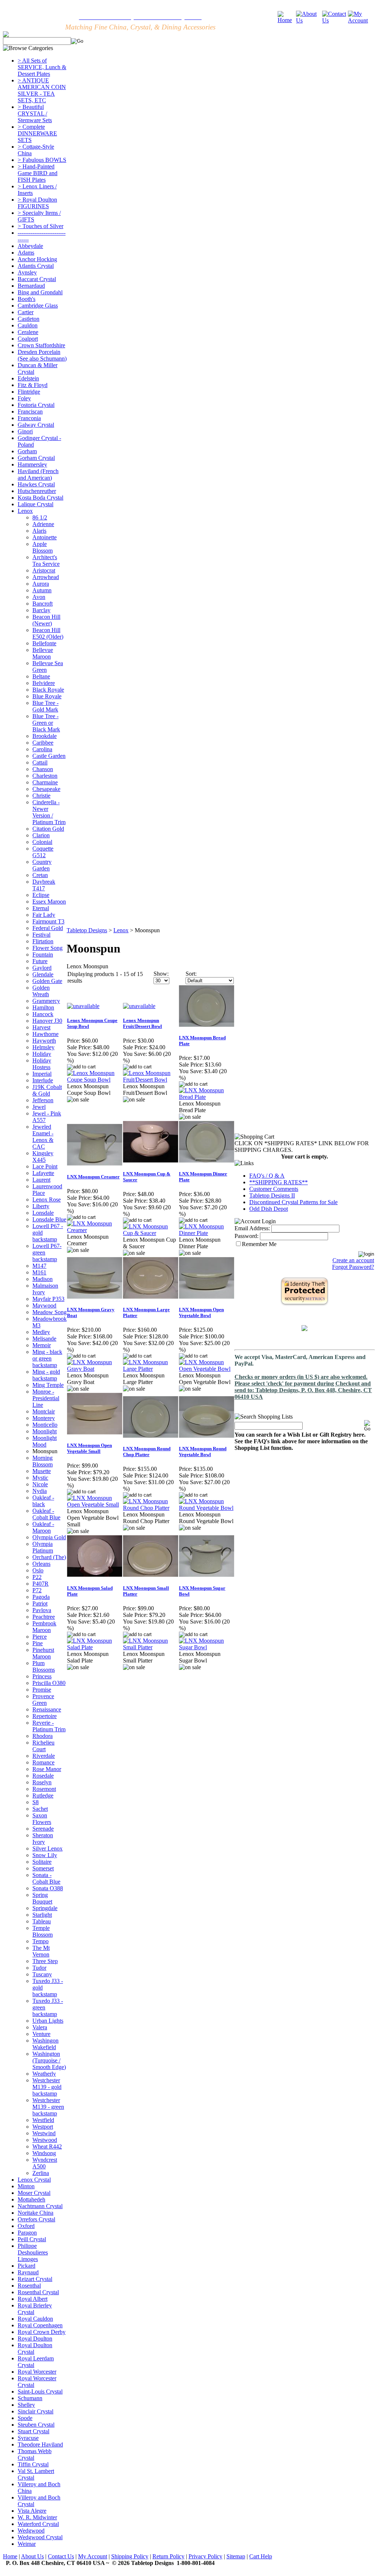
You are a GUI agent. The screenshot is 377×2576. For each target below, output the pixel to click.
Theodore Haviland (40, 2444)
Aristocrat (44, 570)
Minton (26, 2186)
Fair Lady (44, 915)
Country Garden (42, 865)
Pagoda (41, 1597)
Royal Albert (33, 2299)
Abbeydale (30, 246)
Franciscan (30, 411)
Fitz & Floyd (33, 385)
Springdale (45, 1908)
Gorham (27, 451)
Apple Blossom (43, 547)
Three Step (45, 1961)
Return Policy (168, 2556)
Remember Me (259, 1244)
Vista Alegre (32, 2511)
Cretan (40, 875)
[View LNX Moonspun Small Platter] (151, 1647)
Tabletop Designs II (272, 1195)
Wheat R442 (47, 2146)
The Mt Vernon (41, 1951)
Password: (246, 1236)
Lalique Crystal (36, 504)
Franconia (29, 418)
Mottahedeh (31, 2199)
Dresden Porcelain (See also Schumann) (42, 355)
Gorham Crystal (36, 458)
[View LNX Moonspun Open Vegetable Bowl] (207, 1369)
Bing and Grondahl (40, 292)
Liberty (41, 1206)
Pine (38, 1643)
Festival (41, 935)
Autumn (42, 590)
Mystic (40, 1478)
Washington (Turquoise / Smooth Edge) (49, 2060)
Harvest (41, 1027)
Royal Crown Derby (42, 2332)
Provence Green (43, 1699)
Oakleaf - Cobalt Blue (46, 1514)
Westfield (43, 2120)
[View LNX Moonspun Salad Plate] (95, 1647)
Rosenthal (29, 2286)
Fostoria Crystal (36, 405)
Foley (24, 398)
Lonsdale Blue (49, 1219)
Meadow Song (50, 1312)
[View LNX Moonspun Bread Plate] (207, 1097)
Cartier (26, 312)
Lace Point (45, 1166)
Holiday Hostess (42, 1064)
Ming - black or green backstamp (47, 1358)
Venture (41, 2034)
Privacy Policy (205, 2556)
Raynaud (28, 2272)
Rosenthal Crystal (38, 2292)
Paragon (27, 2233)
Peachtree (44, 1617)
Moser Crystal (34, 2193)
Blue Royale (47, 696)
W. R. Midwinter (37, 2517)
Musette (42, 1471)
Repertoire (45, 1716)
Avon (39, 597)
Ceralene (28, 332)
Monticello (45, 1425)
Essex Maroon (49, 902)
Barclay (41, 610)
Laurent (41, 1180)
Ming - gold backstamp (46, 1375)
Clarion (41, 835)
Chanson (43, 769)
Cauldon (28, 325)
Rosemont (44, 1789)
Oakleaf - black (43, 1501)
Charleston (45, 776)
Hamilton (43, 1007)
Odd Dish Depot (269, 1209)
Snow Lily (45, 1855)
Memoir (42, 1345)
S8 (36, 1802)
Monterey (44, 1418)
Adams (26, 253)
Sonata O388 (48, 1888)
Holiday (42, 1054)
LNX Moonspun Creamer (93, 1177)
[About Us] (309, 20)
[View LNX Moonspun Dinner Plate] (207, 1233)
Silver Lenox (47, 1848)
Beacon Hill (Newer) (46, 620)
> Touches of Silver (40, 226)
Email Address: (252, 1228)
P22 (37, 1577)
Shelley (26, 2405)
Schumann (30, 2398)
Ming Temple (48, 1385)
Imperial (42, 1074)
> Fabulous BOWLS (42, 160)
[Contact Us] (335, 20)
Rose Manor (47, 1769)
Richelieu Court (43, 1746)
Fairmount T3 (48, 921)
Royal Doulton (35, 2339)
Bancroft (43, 604)
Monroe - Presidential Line (46, 1398)
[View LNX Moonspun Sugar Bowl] (207, 1647)
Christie (41, 796)
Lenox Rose (47, 1200)
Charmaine (45, 782)
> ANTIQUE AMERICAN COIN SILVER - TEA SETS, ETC (42, 90)
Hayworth (44, 1041)
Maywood (44, 1305)
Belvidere (44, 683)
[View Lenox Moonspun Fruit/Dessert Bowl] (151, 1080)
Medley (41, 1332)
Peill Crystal (32, 2239)
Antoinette (45, 537)
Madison (43, 1279)
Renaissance (47, 1709)
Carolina (42, 749)
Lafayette (43, 1173)
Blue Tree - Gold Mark (45, 706)
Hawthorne (45, 1034)
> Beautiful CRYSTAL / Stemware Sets (35, 113)
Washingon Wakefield (45, 2044)
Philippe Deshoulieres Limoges (33, 2252)
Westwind (44, 2133)
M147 (39, 1266)
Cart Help (261, 2556)
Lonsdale (43, 1213)
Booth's (27, 299)
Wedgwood (31, 2531)
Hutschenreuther (37, 491)
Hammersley (32, 464)
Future (40, 961)
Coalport (28, 339)
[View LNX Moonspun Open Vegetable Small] (95, 1505)
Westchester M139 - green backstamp (48, 2107)
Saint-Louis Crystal (40, 2392)
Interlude (43, 1080)
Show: (161, 974)
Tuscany (42, 1974)
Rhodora (43, 1736)
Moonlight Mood (45, 1441)
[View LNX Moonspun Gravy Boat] (95, 1369)
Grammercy (46, 1001)
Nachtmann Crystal (40, 2206)
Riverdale (44, 1756)
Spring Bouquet (42, 1898)
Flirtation (43, 941)
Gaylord (42, 968)
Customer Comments (274, 1189)
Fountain (43, 955)
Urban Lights (48, 2021)
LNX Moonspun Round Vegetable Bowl (203, 1452)
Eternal (41, 908)
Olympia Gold (49, 1537)
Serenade (43, 1829)
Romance (43, 1762)
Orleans (41, 1564)
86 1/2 (40, 517)
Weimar (27, 2544)
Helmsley (43, 1047)
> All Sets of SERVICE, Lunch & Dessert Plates (42, 67)
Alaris (39, 531)
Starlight (42, 1915)
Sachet (40, 1809)
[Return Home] (287, 20)
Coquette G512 (43, 852)
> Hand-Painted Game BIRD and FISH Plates (38, 173)
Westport (43, 2127)
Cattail (40, 762)
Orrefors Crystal (36, 2219)
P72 (37, 1590)
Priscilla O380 (49, 1683)
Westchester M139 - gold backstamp (47, 2087)
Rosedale (43, 1776)
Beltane (41, 676)
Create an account (353, 1260)
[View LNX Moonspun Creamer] (95, 1230)
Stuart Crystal (34, 2431)
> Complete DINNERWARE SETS (37, 133)
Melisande (44, 1339)
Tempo (40, 1941)
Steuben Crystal (36, 2425)
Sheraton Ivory (43, 1839)
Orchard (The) (49, 1557)
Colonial (42, 842)
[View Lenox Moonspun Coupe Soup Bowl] (95, 1080)
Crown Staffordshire (41, 345)
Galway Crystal (36, 425)
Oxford (26, 2226)
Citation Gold (48, 829)
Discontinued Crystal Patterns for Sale (293, 1202)
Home (10, 2556)
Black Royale (48, 690)
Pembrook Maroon (44, 1627)
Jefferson (43, 1100)
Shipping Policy (130, 2556)
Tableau (42, 1921)
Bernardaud (31, 286)
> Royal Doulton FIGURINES (37, 203)
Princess (42, 1676)
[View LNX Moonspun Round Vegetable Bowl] (207, 1508)
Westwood (45, 2140)
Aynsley (27, 272)
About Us (32, 2556)
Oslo (38, 1570)
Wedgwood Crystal (40, 2537)
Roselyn (42, 1782)
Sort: (191, 974)
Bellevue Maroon (43, 653)
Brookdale (45, 736)
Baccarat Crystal (37, 279)
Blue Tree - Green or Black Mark (46, 723)
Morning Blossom (43, 1461)
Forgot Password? (353, 1267)
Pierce (40, 1637)
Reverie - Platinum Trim (49, 1726)
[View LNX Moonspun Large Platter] (151, 1369)
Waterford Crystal (38, 2524)
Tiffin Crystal (33, 2464)
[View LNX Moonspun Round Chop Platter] (151, 1508)
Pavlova (42, 1610)
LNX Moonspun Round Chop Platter (147, 1452)
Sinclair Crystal (36, 2411)
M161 (39, 1272)
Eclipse (41, 895)
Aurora (41, 584)
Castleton (29, 319)
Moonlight (45, 1431)
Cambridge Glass (38, 306)
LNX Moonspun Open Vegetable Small (89, 1448)
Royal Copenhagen (40, 2325)
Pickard (27, 2266)
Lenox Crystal (34, 2180)
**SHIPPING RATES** (279, 1182)
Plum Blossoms (44, 1666)
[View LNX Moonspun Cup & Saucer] (151, 1233)
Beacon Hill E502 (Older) (48, 633)
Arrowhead (46, 577)
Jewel (39, 1107)
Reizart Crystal (35, 2279)
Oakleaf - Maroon (43, 1527)
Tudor (39, 1968)
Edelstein (28, 378)
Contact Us (61, 2556)
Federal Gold (48, 928)
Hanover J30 (47, 1021)
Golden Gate (47, 981)
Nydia (40, 1491)
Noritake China (36, 2213)
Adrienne (43, 524)
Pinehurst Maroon (43, 1653)
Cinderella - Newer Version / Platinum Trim (49, 812)
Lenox (25, 511)
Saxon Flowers (42, 1819)
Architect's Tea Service (46, 560)
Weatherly (44, 2074)
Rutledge (43, 1796)
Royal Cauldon (35, 2319)
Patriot (40, 1603)
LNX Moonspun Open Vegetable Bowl (201, 1312)
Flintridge (29, 392)
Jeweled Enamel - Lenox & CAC (43, 1137)
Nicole (40, 1484)
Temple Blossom (43, 1931)
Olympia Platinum (43, 1547)
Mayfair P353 (48, 1299)
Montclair (44, 1411)
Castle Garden (49, 756)
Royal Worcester (37, 2372)
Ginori (25, 431)
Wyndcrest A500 (45, 2163)
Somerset (43, 1868)
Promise (42, 1690)
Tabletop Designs (87, 930)
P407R (40, 1584)
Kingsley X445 (43, 1156)
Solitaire (42, 1862)
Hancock (43, 1014)
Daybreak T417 (44, 885)
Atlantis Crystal (36, 266)
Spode (25, 2418)
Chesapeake (46, 789)
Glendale (43, 974)
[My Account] (361, 20)
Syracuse (28, 2438)
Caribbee (43, 743)
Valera (40, 2027)
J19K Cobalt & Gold (47, 1090)
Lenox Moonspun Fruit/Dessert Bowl (142, 1023)
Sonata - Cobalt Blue (46, 1878)
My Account (93, 2556)
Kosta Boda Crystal (40, 498)
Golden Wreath (41, 991)
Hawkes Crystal (36, 484)
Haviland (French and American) (38, 474)
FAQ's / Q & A (267, 1176)
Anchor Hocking (37, 259)
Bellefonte (44, 643)
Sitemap (236, 2556)
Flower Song (47, 948)
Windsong (44, 2153)
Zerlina (41, 2173)
